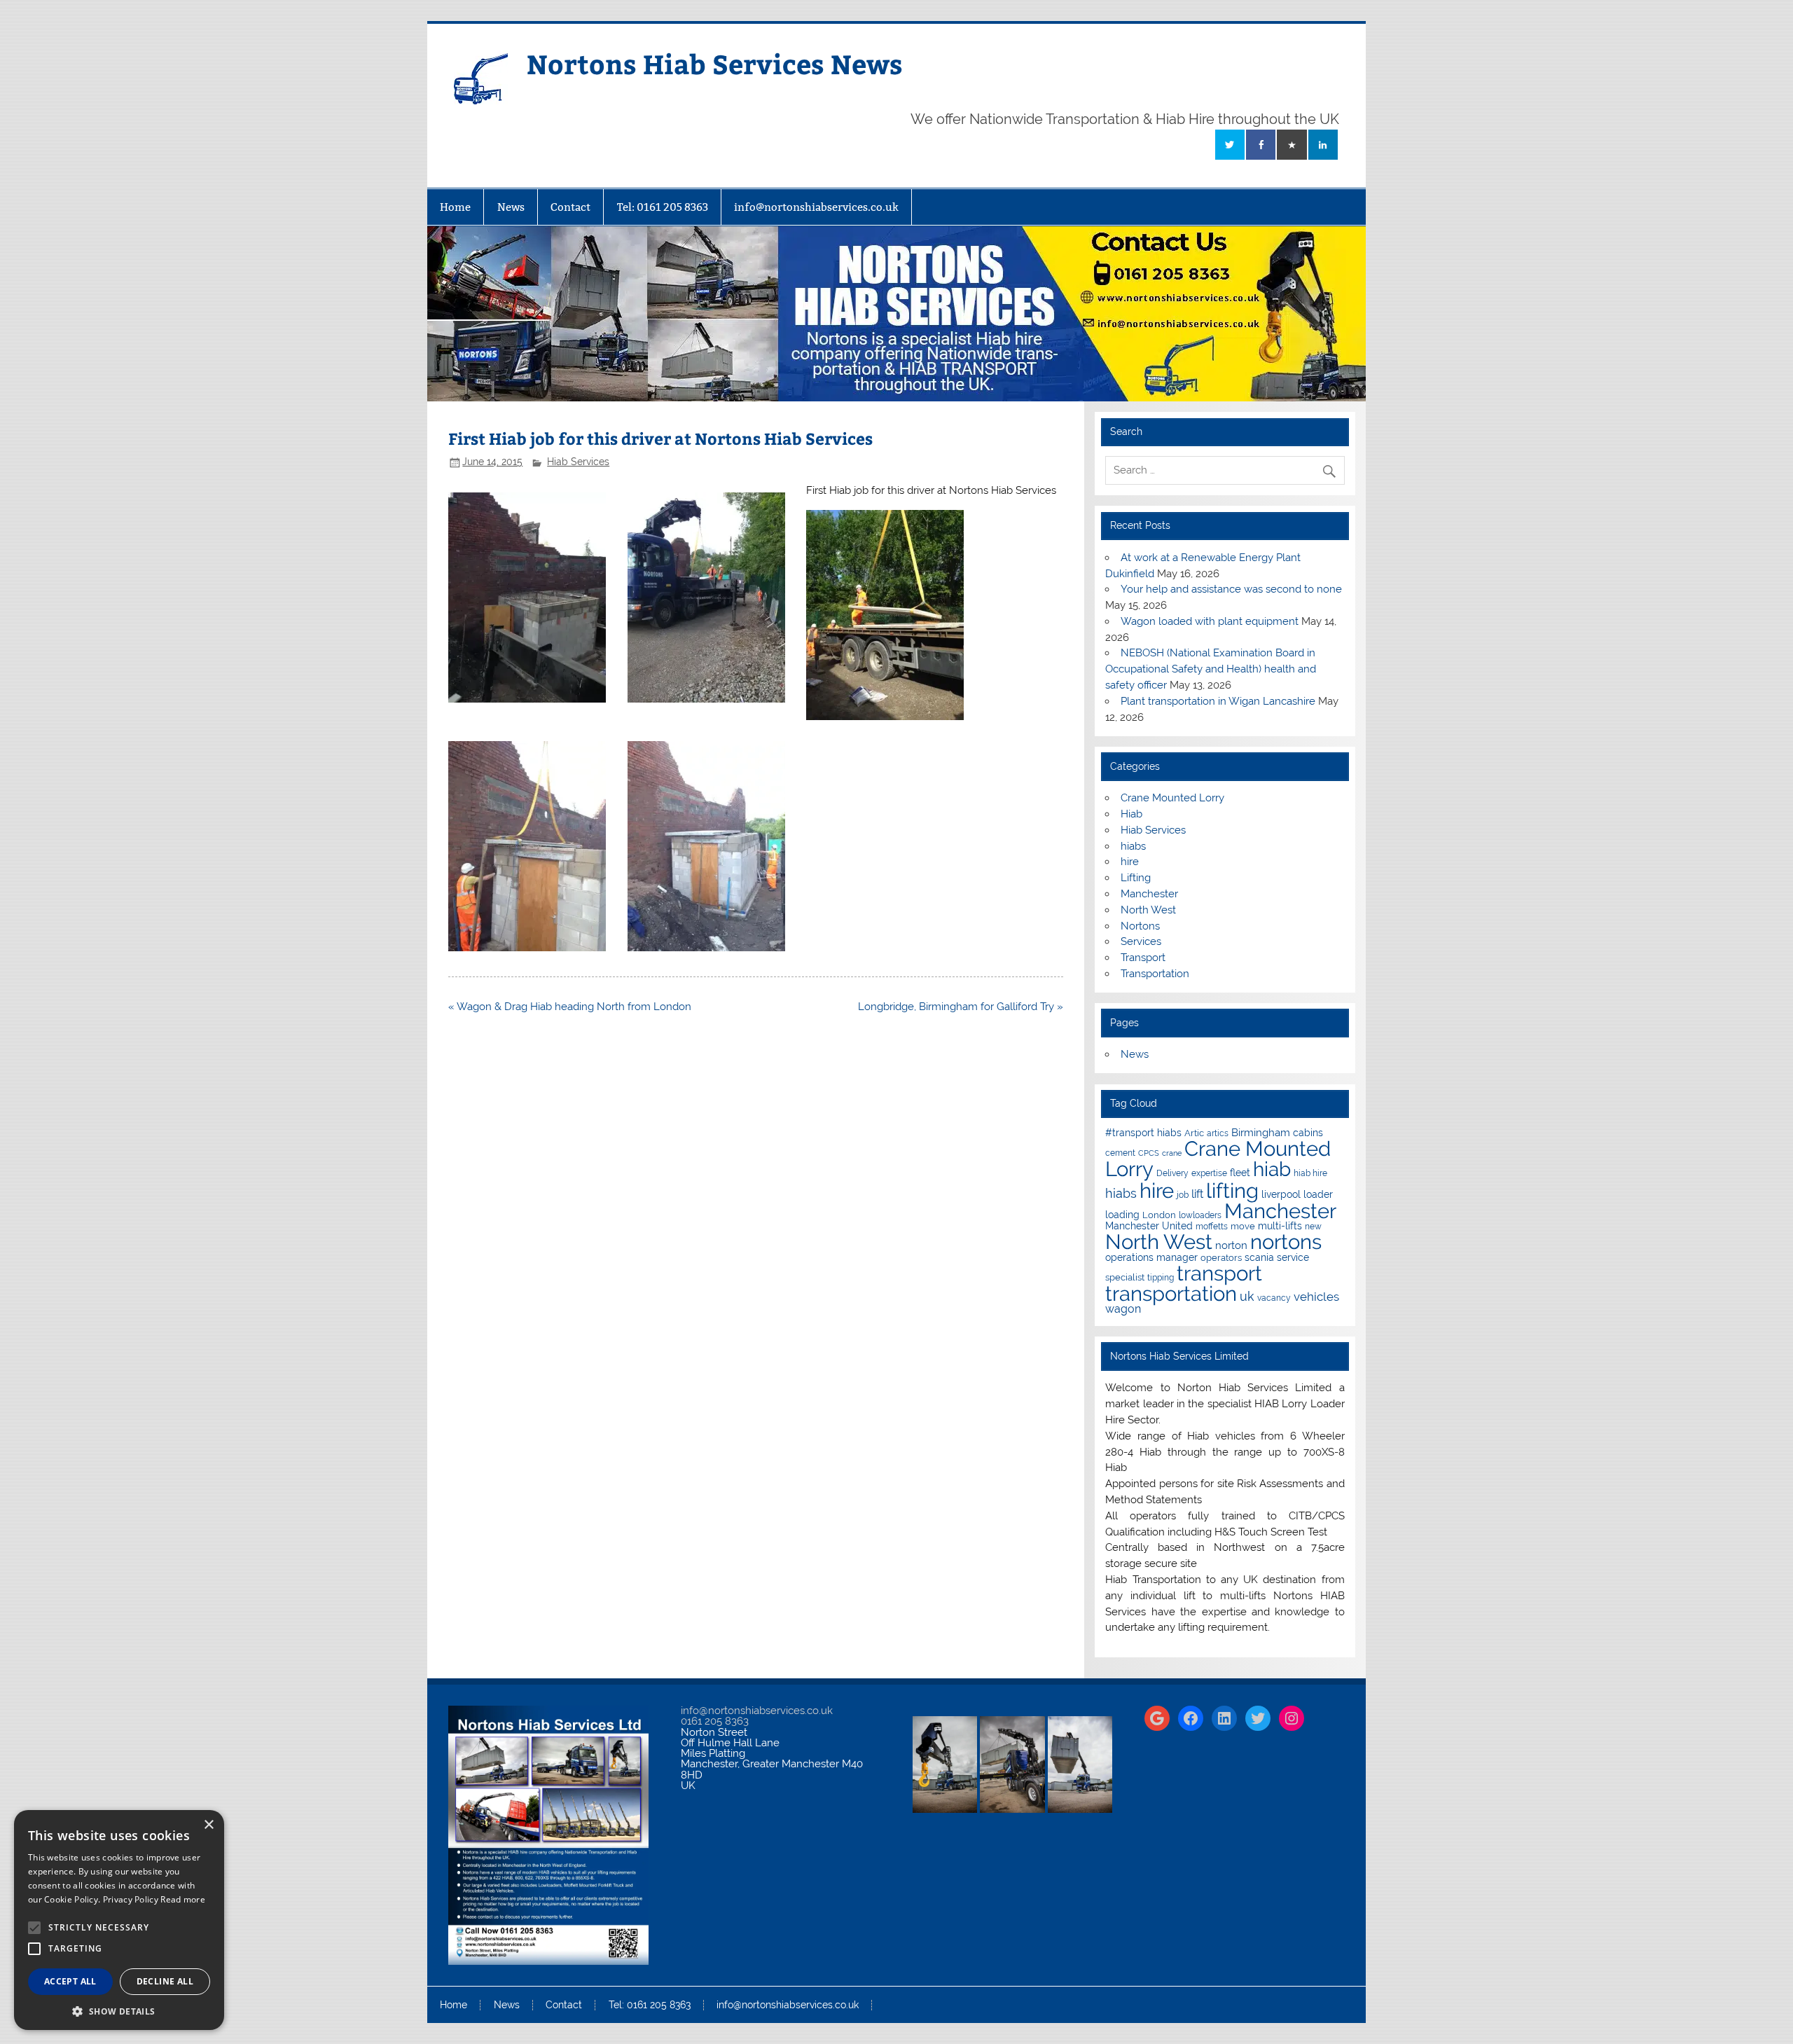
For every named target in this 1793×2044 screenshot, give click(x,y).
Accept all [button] (70, 1981)
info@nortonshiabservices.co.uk (816, 207)
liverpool (1281, 1194)
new (1313, 1227)
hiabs (1133, 846)
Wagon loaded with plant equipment (1210, 621)
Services (1141, 941)
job (1183, 1195)
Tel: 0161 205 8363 (663, 207)
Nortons (1140, 926)
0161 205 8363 (715, 1721)
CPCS (1149, 1153)
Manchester (1149, 894)
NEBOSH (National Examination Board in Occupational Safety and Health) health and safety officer (1211, 669)
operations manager (1151, 1257)
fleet (1240, 1173)
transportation (1171, 1293)
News (511, 207)
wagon (1123, 1309)
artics (1218, 1133)
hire (1130, 862)
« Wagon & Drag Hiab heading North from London (570, 1007)
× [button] (208, 1825)
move (1243, 1226)
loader (1318, 1194)
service (1293, 1257)
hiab (1272, 1169)
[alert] (119, 1920)
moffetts (1212, 1227)
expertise (1209, 1173)
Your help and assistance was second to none (1231, 589)
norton (1231, 1245)
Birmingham (1261, 1132)
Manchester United (1149, 1226)
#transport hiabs (1143, 1133)
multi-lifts (1280, 1226)
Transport (1143, 958)
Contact (570, 207)
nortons (1286, 1242)
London (1159, 1215)
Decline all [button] (165, 1981)
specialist (1125, 1277)
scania (1259, 1257)
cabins (1308, 1133)
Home (455, 207)
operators (1221, 1258)
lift (1197, 1194)
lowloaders (1200, 1215)
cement (1120, 1153)
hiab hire (1310, 1173)
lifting (1232, 1190)
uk (1247, 1296)
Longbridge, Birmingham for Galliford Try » (961, 1007)
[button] (119, 2010)
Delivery (1172, 1173)
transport (1219, 1273)
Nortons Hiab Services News (715, 63)
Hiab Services (578, 462)
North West (1148, 910)
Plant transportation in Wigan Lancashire (1218, 701)
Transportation (1155, 974)
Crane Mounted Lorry (1172, 798)
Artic (1194, 1133)
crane (1172, 1153)
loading (1122, 1215)
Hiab (1131, 814)
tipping (1161, 1278)
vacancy (1274, 1298)
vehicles (1316, 1297)
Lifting (1136, 878)
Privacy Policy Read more (154, 1899)
